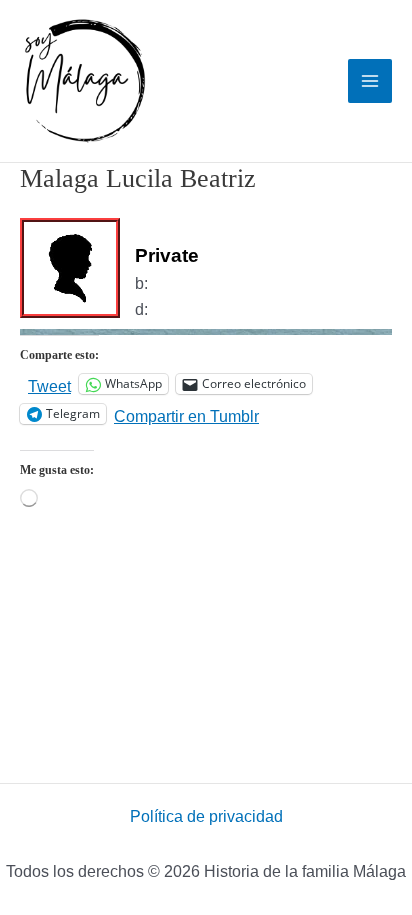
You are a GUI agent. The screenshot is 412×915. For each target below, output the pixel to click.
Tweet (49, 385)
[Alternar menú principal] (370, 81)
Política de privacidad (206, 816)
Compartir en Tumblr (186, 415)
